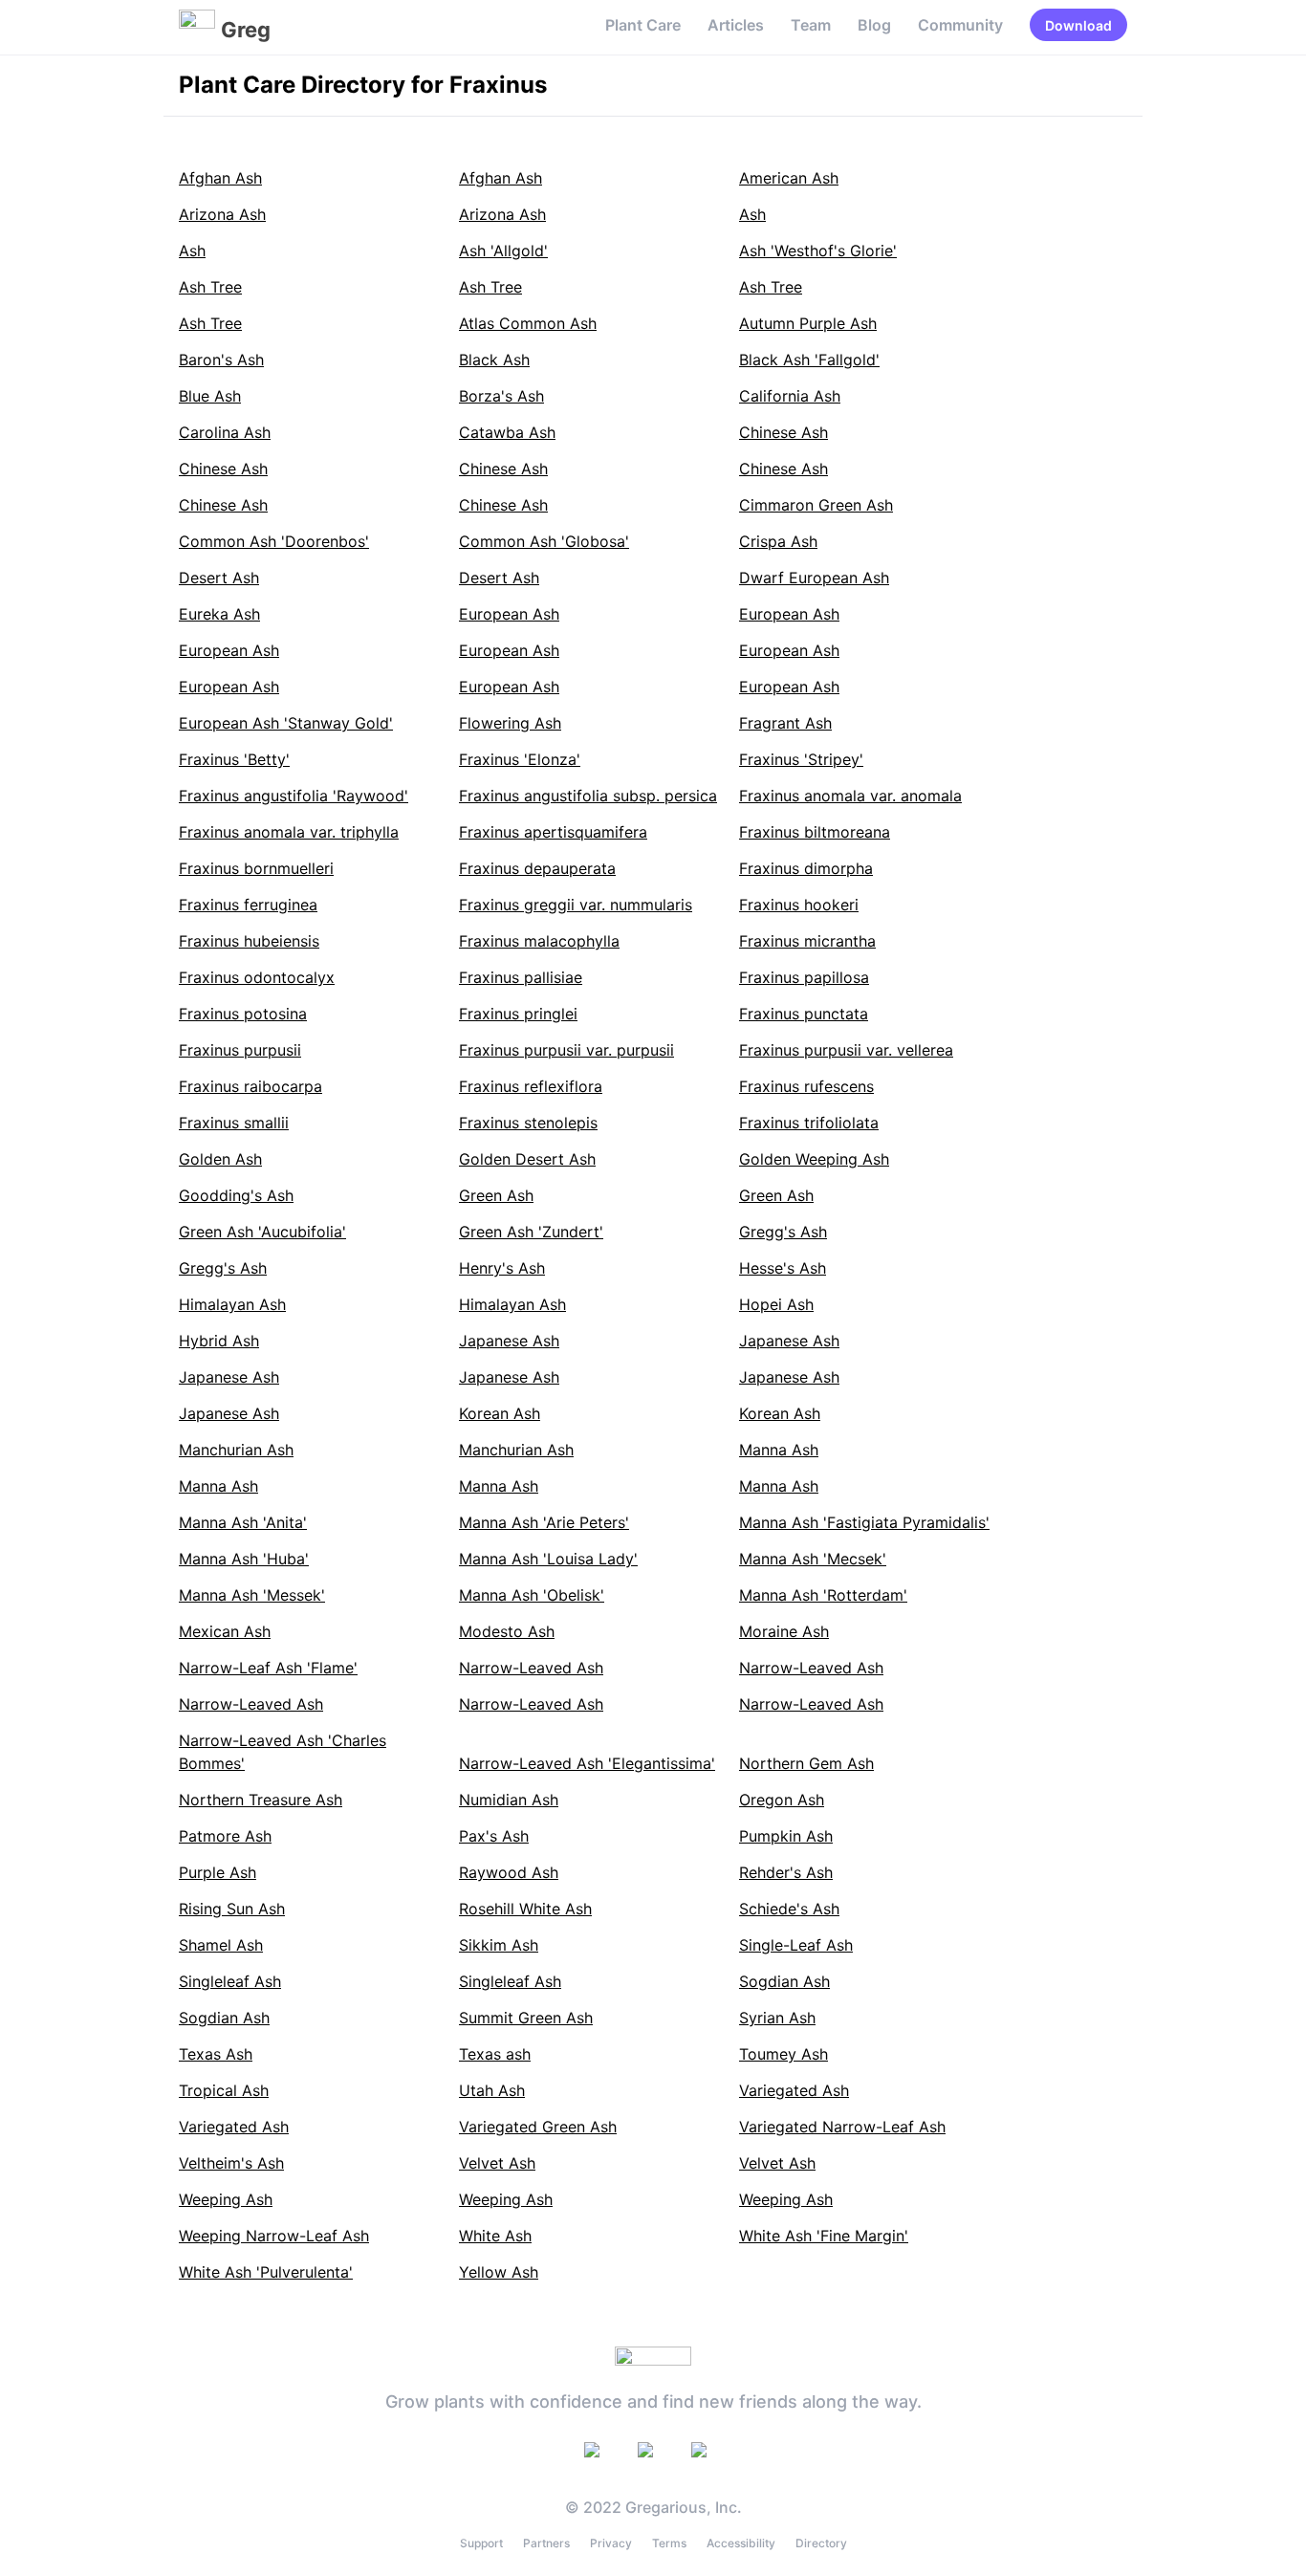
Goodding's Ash (236, 1195)
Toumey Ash (784, 2054)
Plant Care (643, 25)
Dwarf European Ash (814, 578)
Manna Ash (779, 1450)
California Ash (790, 396)
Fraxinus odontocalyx (257, 977)
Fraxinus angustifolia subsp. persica (588, 796)
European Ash (509, 614)
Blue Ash (210, 396)
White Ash (495, 2236)
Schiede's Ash (789, 1909)
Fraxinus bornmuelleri (256, 868)
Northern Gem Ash (806, 1763)
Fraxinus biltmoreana (815, 832)
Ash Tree (210, 287)
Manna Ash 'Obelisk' (532, 1595)
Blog (874, 25)
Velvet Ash (497, 2163)
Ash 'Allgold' (503, 251)
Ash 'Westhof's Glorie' (818, 251)
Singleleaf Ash (230, 1981)
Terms (669, 2543)
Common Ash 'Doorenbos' (274, 541)
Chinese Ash (784, 432)
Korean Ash (500, 1413)
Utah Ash (492, 2090)
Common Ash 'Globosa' (544, 541)
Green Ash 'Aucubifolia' (262, 1232)
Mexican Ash (225, 1631)
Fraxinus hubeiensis (249, 941)
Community (960, 25)
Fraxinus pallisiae (521, 977)
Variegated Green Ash (538, 2127)
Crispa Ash (778, 541)
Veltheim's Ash (231, 2163)
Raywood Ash (509, 1872)
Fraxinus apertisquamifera (553, 832)
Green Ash (496, 1195)
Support (481, 2543)
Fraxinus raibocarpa (250, 1086)
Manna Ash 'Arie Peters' (544, 1522)
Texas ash (495, 2054)
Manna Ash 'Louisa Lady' (548, 1559)
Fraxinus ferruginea (248, 905)
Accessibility (741, 2543)
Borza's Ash (501, 396)
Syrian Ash (777, 2018)
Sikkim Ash (499, 1945)
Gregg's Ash (783, 1232)
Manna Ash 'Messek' (252, 1595)
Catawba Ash (507, 432)
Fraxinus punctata (804, 1014)
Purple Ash (218, 1872)
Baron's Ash (221, 360)
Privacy (611, 2543)
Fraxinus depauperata (537, 868)
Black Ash (494, 360)
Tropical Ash (224, 2090)
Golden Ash (220, 1159)
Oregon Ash (782, 1800)
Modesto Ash (507, 1631)
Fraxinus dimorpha (806, 868)
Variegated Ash (794, 2090)
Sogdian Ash (784, 1981)
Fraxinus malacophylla (539, 941)
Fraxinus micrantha (807, 941)
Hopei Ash (776, 1304)
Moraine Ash (784, 1631)
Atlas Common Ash (528, 323)
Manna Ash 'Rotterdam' (823, 1595)
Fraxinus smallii (234, 1123)
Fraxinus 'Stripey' (801, 759)
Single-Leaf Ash (796, 1945)
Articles (736, 25)
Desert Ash (219, 578)
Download (1078, 25)
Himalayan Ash (232, 1304)
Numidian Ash (509, 1800)
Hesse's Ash (783, 1268)
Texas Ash (216, 2054)
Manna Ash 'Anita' (243, 1522)
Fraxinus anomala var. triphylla (289, 832)
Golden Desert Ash (527, 1159)
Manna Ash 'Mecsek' (813, 1559)
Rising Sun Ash (232, 1909)
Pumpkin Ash (786, 1836)
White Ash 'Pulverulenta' (266, 2272)
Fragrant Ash (785, 723)
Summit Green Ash (526, 2018)
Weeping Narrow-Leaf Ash (274, 2236)
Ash (752, 214)
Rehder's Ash (786, 1872)
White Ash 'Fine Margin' (824, 2236)
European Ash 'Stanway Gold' (286, 723)
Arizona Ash (222, 214)
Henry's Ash (502, 1268)
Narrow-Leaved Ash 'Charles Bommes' (283, 1752)
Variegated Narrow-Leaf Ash (842, 2127)
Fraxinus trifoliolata (809, 1123)
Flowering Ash (510, 723)
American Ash (789, 178)
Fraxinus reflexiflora (531, 1086)
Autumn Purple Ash (808, 323)
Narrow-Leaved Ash (531, 1668)
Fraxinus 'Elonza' (520, 759)
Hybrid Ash (219, 1341)
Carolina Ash (225, 432)
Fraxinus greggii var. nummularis (576, 905)
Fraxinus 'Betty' (234, 759)
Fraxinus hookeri (799, 905)
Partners (546, 2543)
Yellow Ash (499, 2272)
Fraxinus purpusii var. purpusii (566, 1050)
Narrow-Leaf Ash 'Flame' (268, 1668)
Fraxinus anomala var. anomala (850, 796)
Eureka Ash (219, 614)
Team (811, 25)
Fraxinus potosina (243, 1014)
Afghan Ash (220, 178)
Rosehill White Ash (525, 1909)
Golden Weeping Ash (814, 1159)
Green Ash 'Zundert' (531, 1232)
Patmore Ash (225, 1836)
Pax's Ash (494, 1836)
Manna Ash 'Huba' (244, 1559)
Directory (821, 2543)
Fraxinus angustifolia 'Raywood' (294, 796)
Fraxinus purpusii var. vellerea (846, 1050)
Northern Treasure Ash (261, 1800)
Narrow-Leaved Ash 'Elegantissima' (587, 1763)
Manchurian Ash (236, 1450)
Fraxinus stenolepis (528, 1123)
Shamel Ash (221, 1945)
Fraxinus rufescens (806, 1086)
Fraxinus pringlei (518, 1014)
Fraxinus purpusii (240, 1050)
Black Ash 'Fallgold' (809, 360)
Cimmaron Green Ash (816, 505)
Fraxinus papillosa (804, 977)
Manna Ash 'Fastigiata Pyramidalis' (864, 1522)
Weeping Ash (226, 2199)
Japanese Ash (509, 1341)
